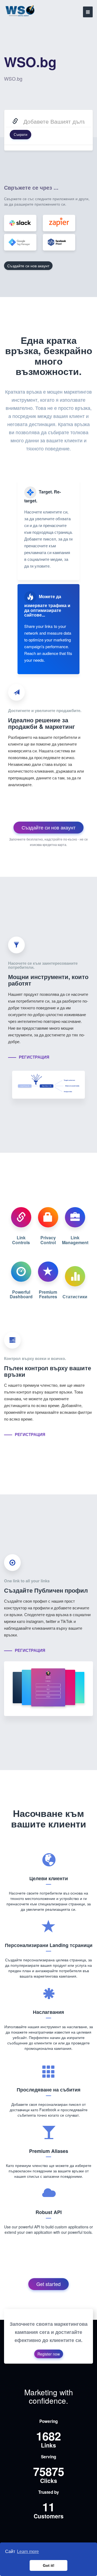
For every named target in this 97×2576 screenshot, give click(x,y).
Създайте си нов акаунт (28, 266)
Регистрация (34, 1057)
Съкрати (20, 134)
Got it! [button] (49, 2565)
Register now (49, 2354)
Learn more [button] (28, 2552)
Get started (48, 2284)
